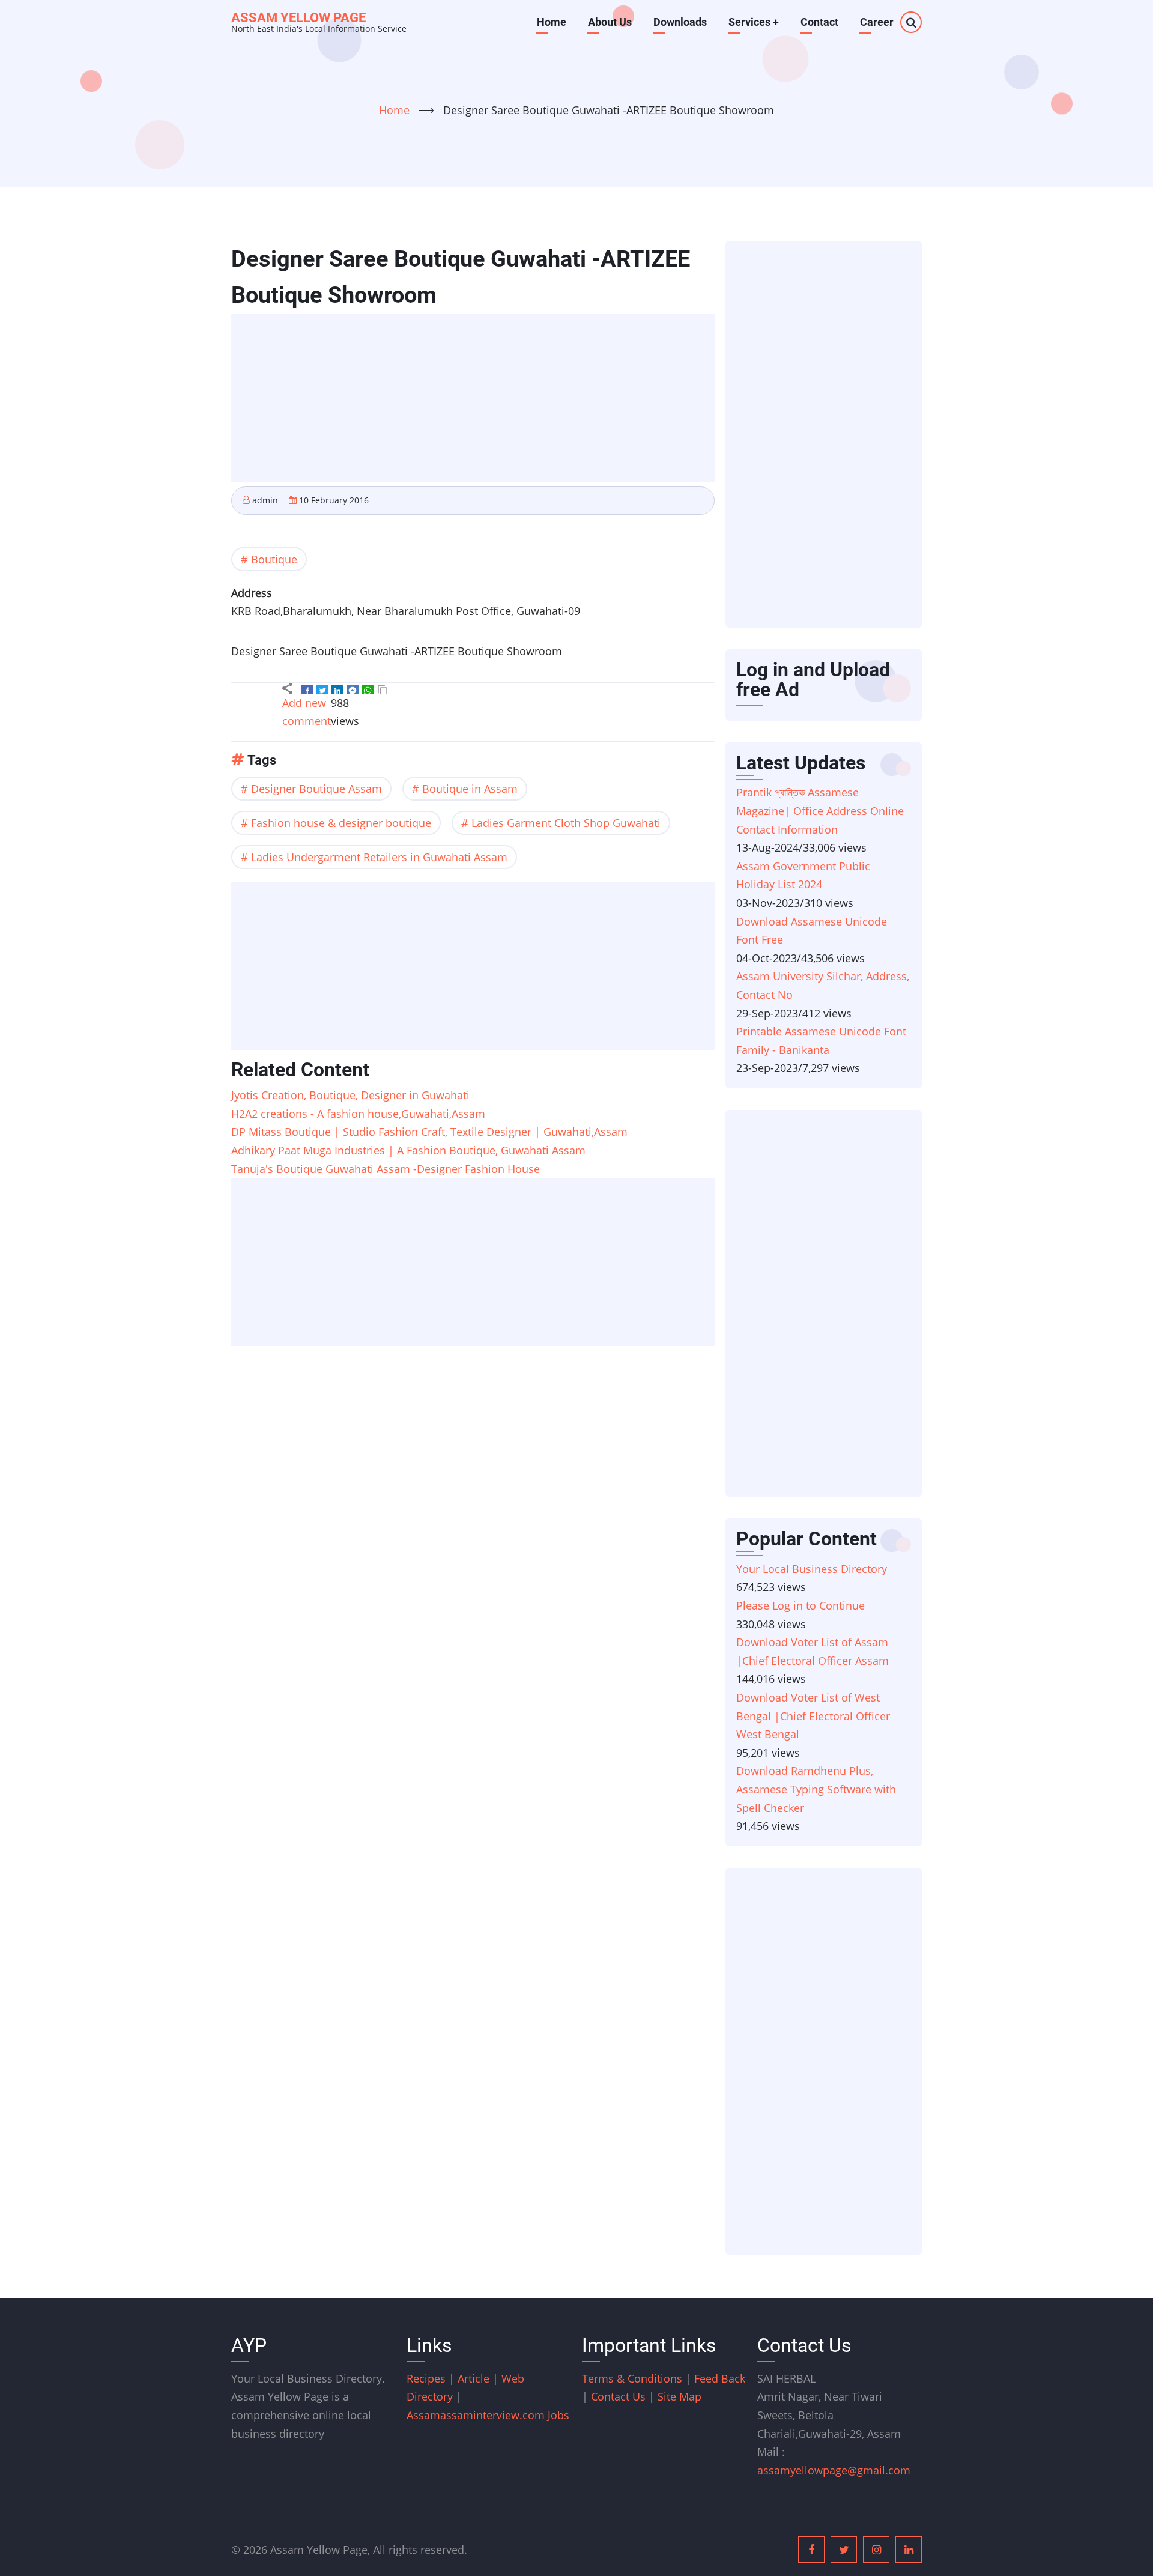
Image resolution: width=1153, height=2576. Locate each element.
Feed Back (720, 2378)
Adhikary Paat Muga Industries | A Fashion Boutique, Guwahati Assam (408, 1150)
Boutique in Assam (470, 789)
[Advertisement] (477, 399)
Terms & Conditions (632, 2378)
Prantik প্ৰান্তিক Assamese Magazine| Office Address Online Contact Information (820, 811)
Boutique (274, 559)
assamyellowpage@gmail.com (834, 2470)
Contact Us (618, 2396)
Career (877, 22)
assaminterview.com (477, 2415)
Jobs (558, 2415)
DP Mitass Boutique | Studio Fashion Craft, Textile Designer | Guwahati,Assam (429, 1132)
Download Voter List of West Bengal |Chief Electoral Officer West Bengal (813, 1716)
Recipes (428, 2378)
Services (754, 22)
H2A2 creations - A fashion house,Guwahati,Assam (358, 1114)
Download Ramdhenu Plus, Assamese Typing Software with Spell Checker (816, 1789)
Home (552, 22)
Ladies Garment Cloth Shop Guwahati (566, 823)
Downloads (680, 22)
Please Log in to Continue (800, 1605)
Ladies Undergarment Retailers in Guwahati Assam (379, 857)
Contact (819, 22)
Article (475, 2378)
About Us (610, 22)
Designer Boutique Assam (316, 789)
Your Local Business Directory (812, 1569)
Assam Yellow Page (298, 18)
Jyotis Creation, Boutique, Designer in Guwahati (350, 1095)
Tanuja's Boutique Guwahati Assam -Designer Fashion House (386, 1169)
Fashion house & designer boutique (341, 823)
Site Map (679, 2396)
